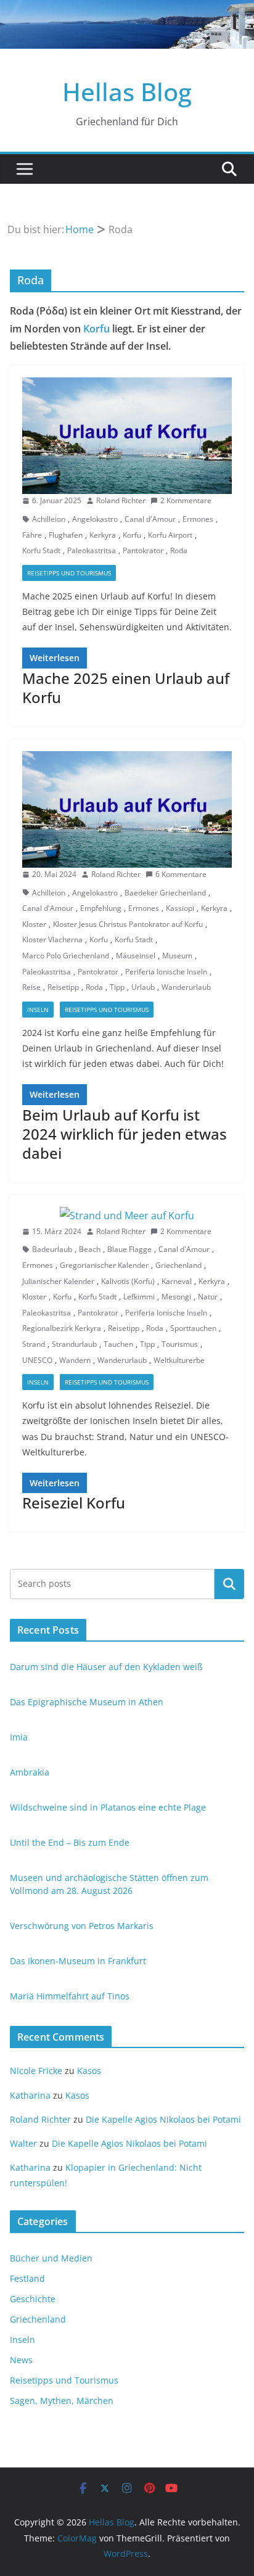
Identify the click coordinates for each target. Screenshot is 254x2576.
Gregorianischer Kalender (104, 1265)
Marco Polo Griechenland (66, 956)
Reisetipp (63, 987)
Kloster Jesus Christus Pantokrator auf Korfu (128, 924)
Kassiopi (180, 908)
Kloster (34, 924)
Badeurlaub (52, 1249)
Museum (177, 956)
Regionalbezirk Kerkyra (62, 1328)
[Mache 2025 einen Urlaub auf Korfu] (127, 436)
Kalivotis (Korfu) (128, 1281)
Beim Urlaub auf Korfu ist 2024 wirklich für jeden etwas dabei (125, 1134)
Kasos (89, 2071)
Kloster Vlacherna (52, 940)
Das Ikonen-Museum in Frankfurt (78, 1961)
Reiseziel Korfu (74, 1503)
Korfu (96, 329)
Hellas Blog (127, 92)
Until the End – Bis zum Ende (70, 1842)
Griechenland (178, 1265)
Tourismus (180, 1344)
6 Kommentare (181, 874)
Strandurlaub (74, 1344)
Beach (90, 1249)
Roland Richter (121, 500)
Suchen (229, 1584)
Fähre (32, 535)
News (21, 2360)
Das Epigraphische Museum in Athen (87, 1702)
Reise (31, 987)
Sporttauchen (193, 1328)
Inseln (38, 1010)
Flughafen (66, 535)
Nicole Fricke (36, 2071)
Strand (34, 1344)
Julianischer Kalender (58, 1281)
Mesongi (176, 1297)
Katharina (30, 2095)
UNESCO (37, 1360)
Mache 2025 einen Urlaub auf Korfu (126, 688)
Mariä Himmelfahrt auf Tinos (70, 1996)
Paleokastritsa (92, 550)
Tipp (117, 987)
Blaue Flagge (129, 1249)
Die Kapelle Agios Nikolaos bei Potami (163, 2119)
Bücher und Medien (51, 2258)
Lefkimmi (139, 1297)
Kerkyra (103, 535)
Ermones (198, 519)
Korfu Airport (170, 535)
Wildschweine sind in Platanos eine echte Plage (108, 1807)
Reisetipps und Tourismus (69, 573)
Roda (179, 550)
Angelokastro (95, 519)
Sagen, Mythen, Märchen (62, 2401)
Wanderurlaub (186, 987)
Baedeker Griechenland (165, 893)
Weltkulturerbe (179, 1360)
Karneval (177, 1281)
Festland (27, 2278)
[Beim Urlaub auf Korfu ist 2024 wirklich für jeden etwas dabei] (127, 809)
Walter (23, 2143)
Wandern (75, 1360)
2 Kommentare (186, 500)
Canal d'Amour (150, 519)
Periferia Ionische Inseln (166, 972)
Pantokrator (143, 550)
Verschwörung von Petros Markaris (82, 1926)
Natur (208, 1297)
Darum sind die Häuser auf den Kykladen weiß (106, 1667)
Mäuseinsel (136, 956)
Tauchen (118, 1344)
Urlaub (143, 987)
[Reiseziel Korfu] (127, 1216)
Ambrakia (30, 1772)
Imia (19, 1737)
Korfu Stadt (41, 550)
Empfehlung (101, 908)
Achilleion (49, 519)
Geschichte (33, 2299)
